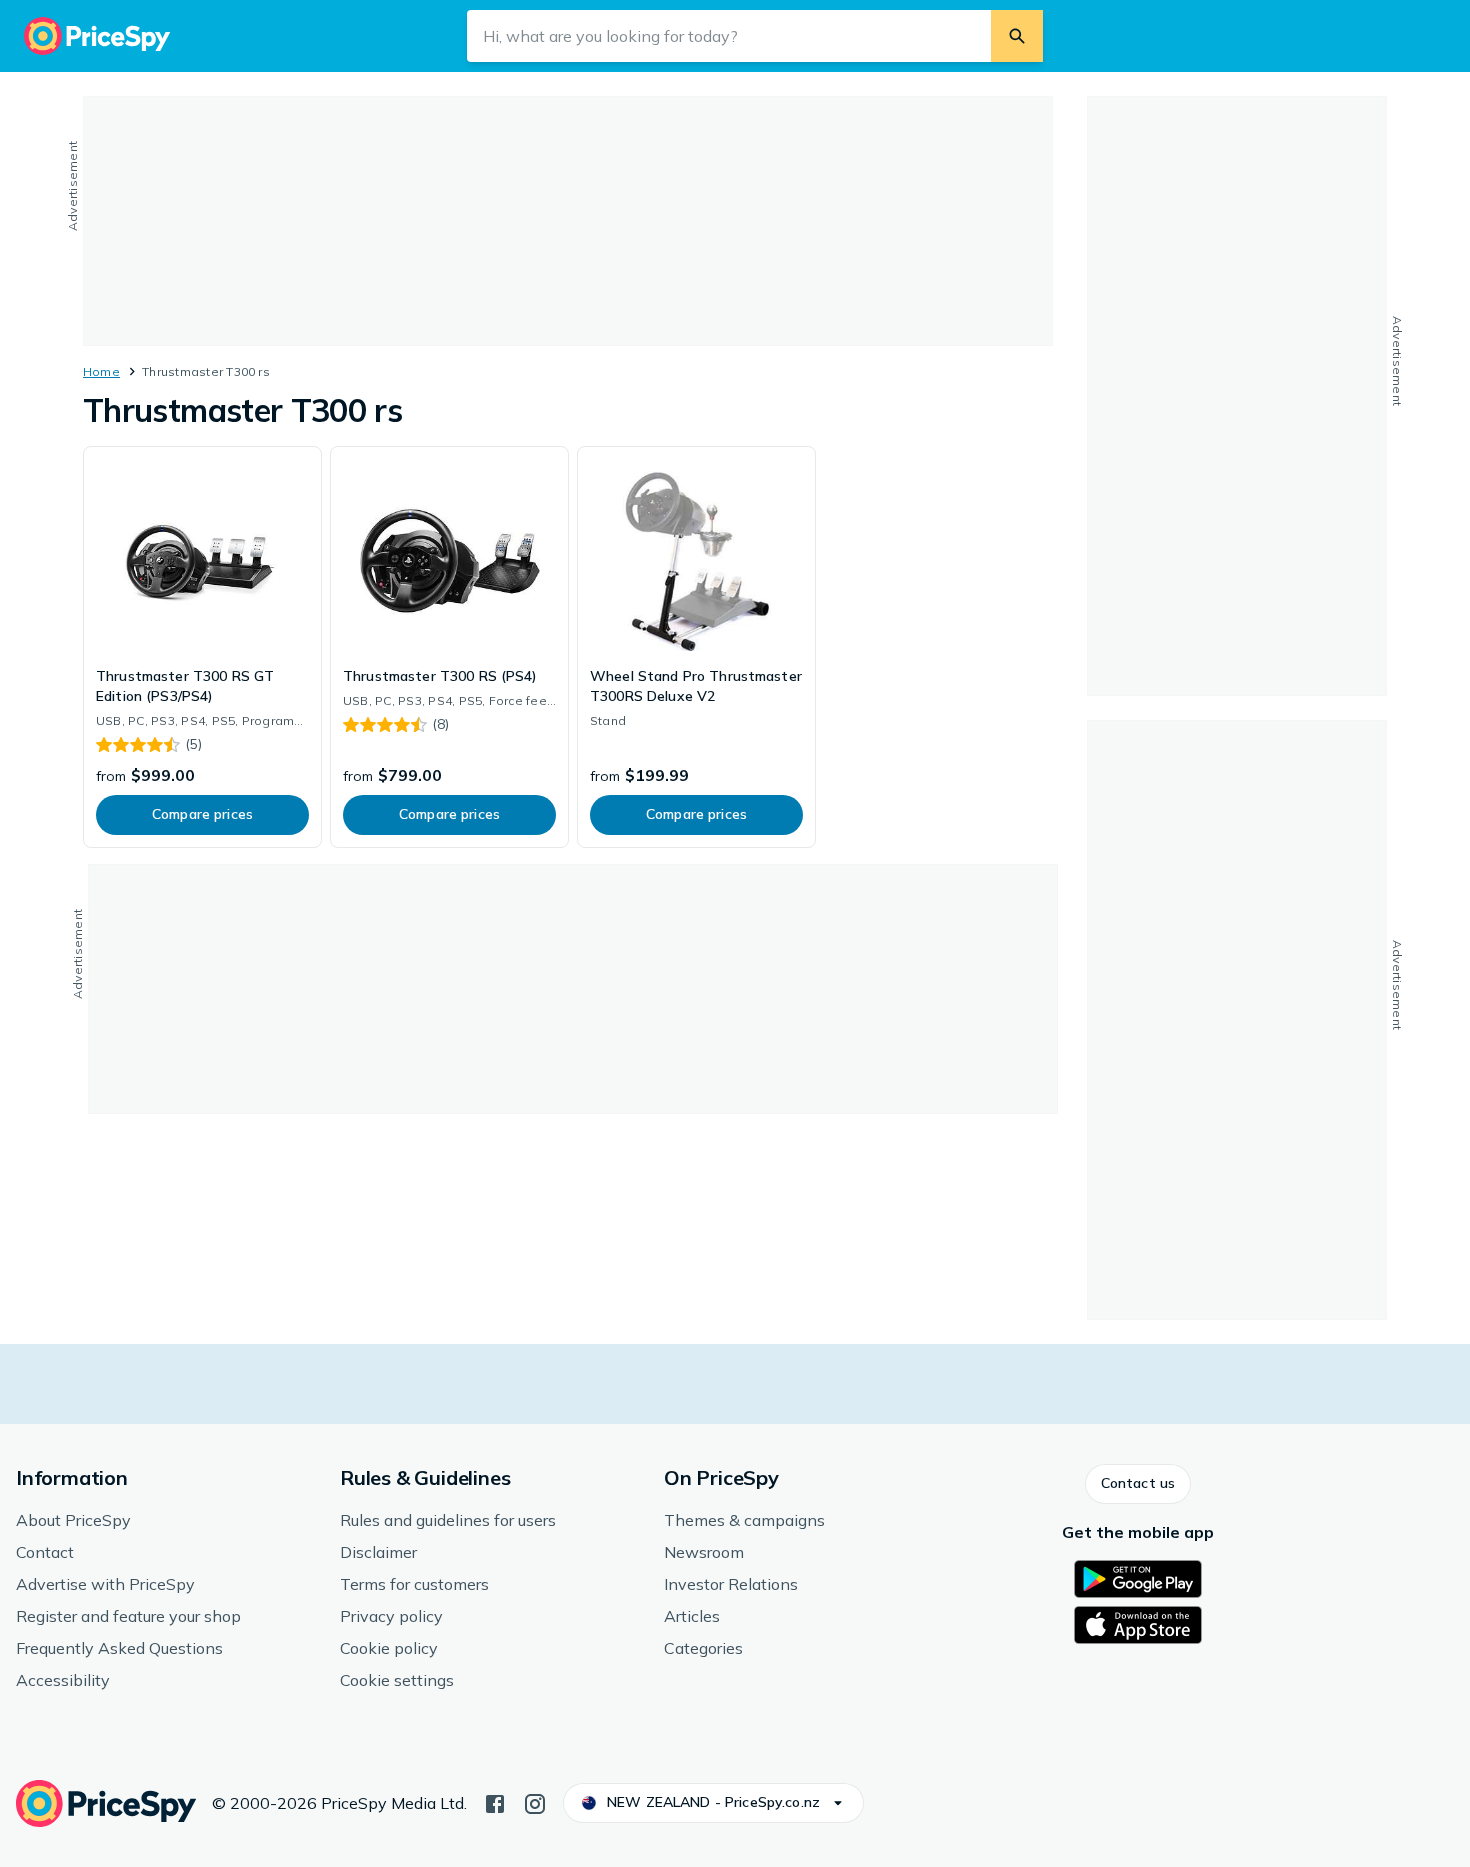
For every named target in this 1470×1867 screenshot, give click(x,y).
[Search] (1017, 36)
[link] (202, 647)
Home (101, 371)
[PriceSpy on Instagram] (535, 1802)
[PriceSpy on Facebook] (495, 1802)
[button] (1138, 1484)
